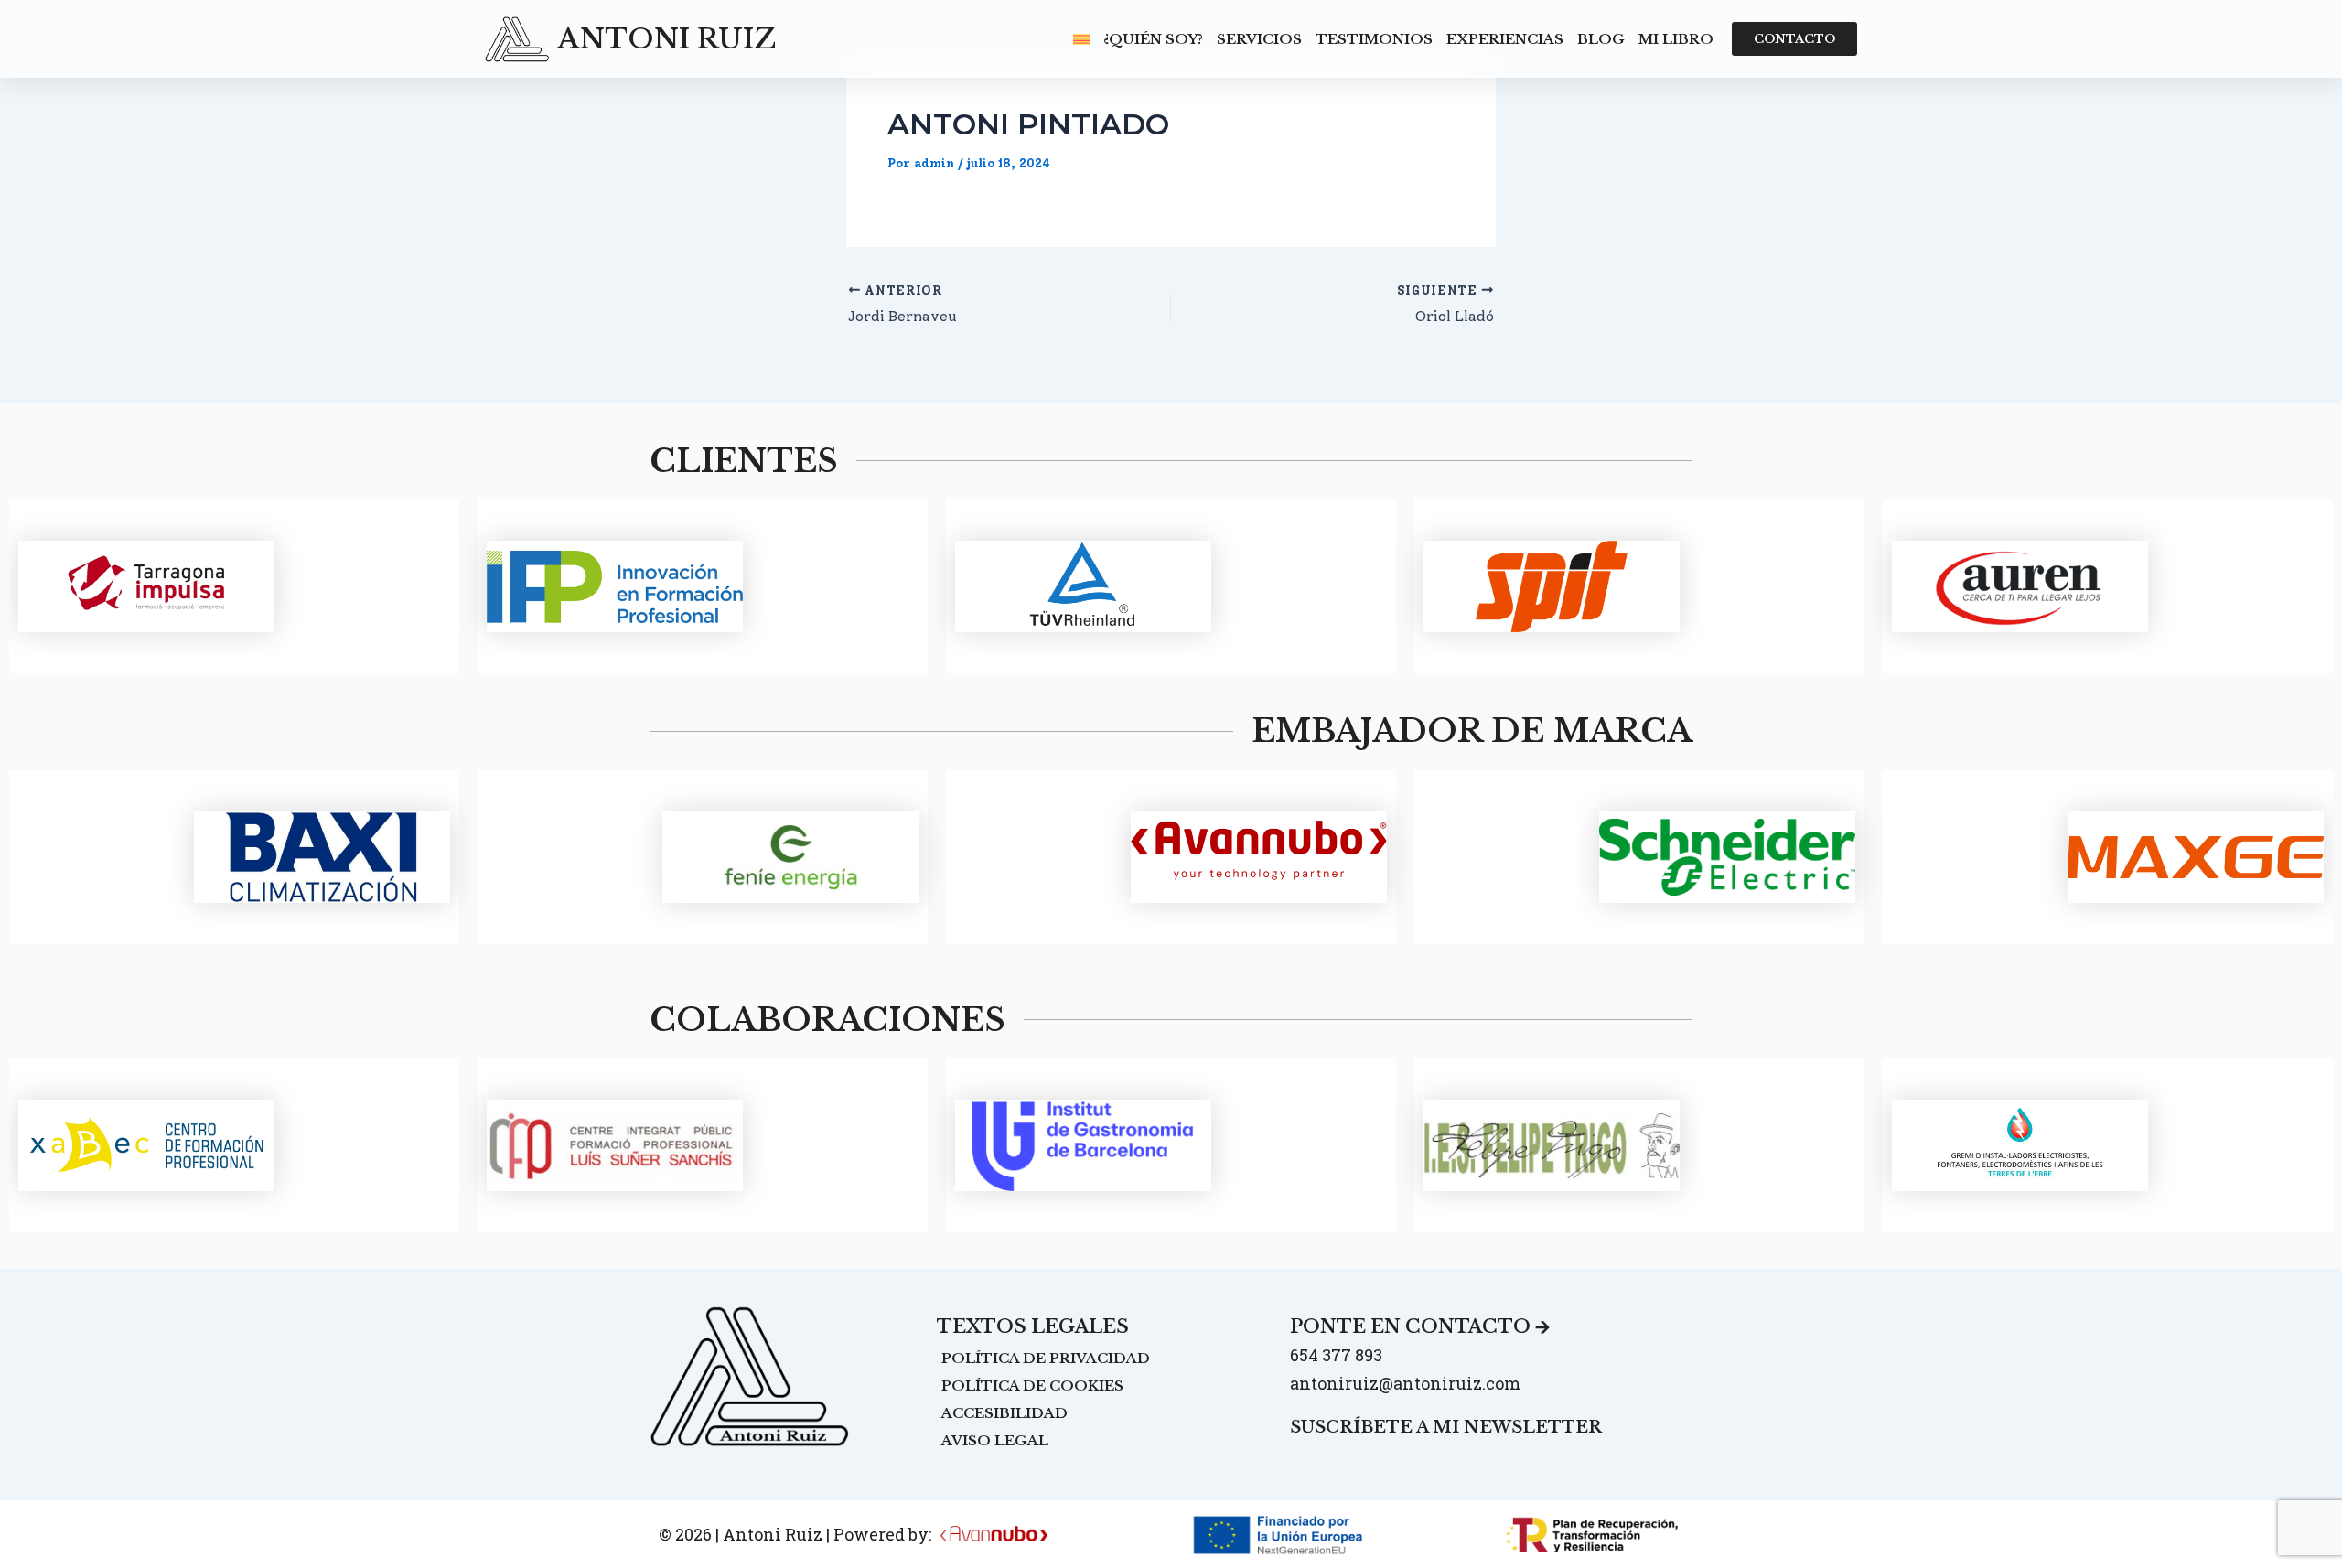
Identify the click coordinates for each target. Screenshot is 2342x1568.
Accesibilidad (1004, 1413)
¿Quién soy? (1153, 39)
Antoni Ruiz (666, 39)
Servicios (1259, 39)
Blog (1601, 39)
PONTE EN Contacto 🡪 (1420, 1326)
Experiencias (1505, 39)
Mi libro (1676, 39)
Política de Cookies (1032, 1385)
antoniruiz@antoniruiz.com (1405, 1383)
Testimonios (1374, 39)
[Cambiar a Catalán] (1081, 39)
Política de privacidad (1046, 1358)
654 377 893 (1336, 1355)
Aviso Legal (995, 1440)
